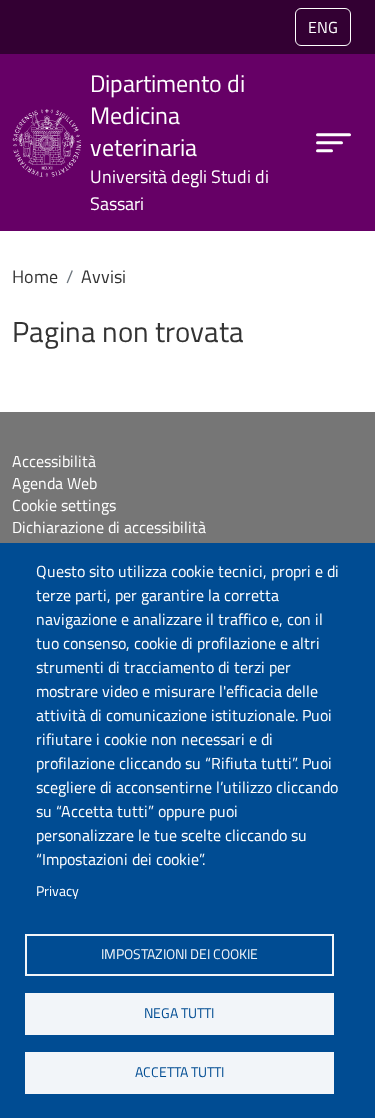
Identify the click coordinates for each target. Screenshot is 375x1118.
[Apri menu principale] (333, 142)
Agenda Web (54, 483)
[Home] (47, 121)
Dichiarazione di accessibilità (109, 527)
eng (323, 27)
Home (35, 276)
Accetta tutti (179, 1072)
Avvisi (103, 276)
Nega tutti (179, 1013)
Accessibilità (54, 461)
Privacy (57, 891)
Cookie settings (64, 505)
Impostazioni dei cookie (179, 954)
